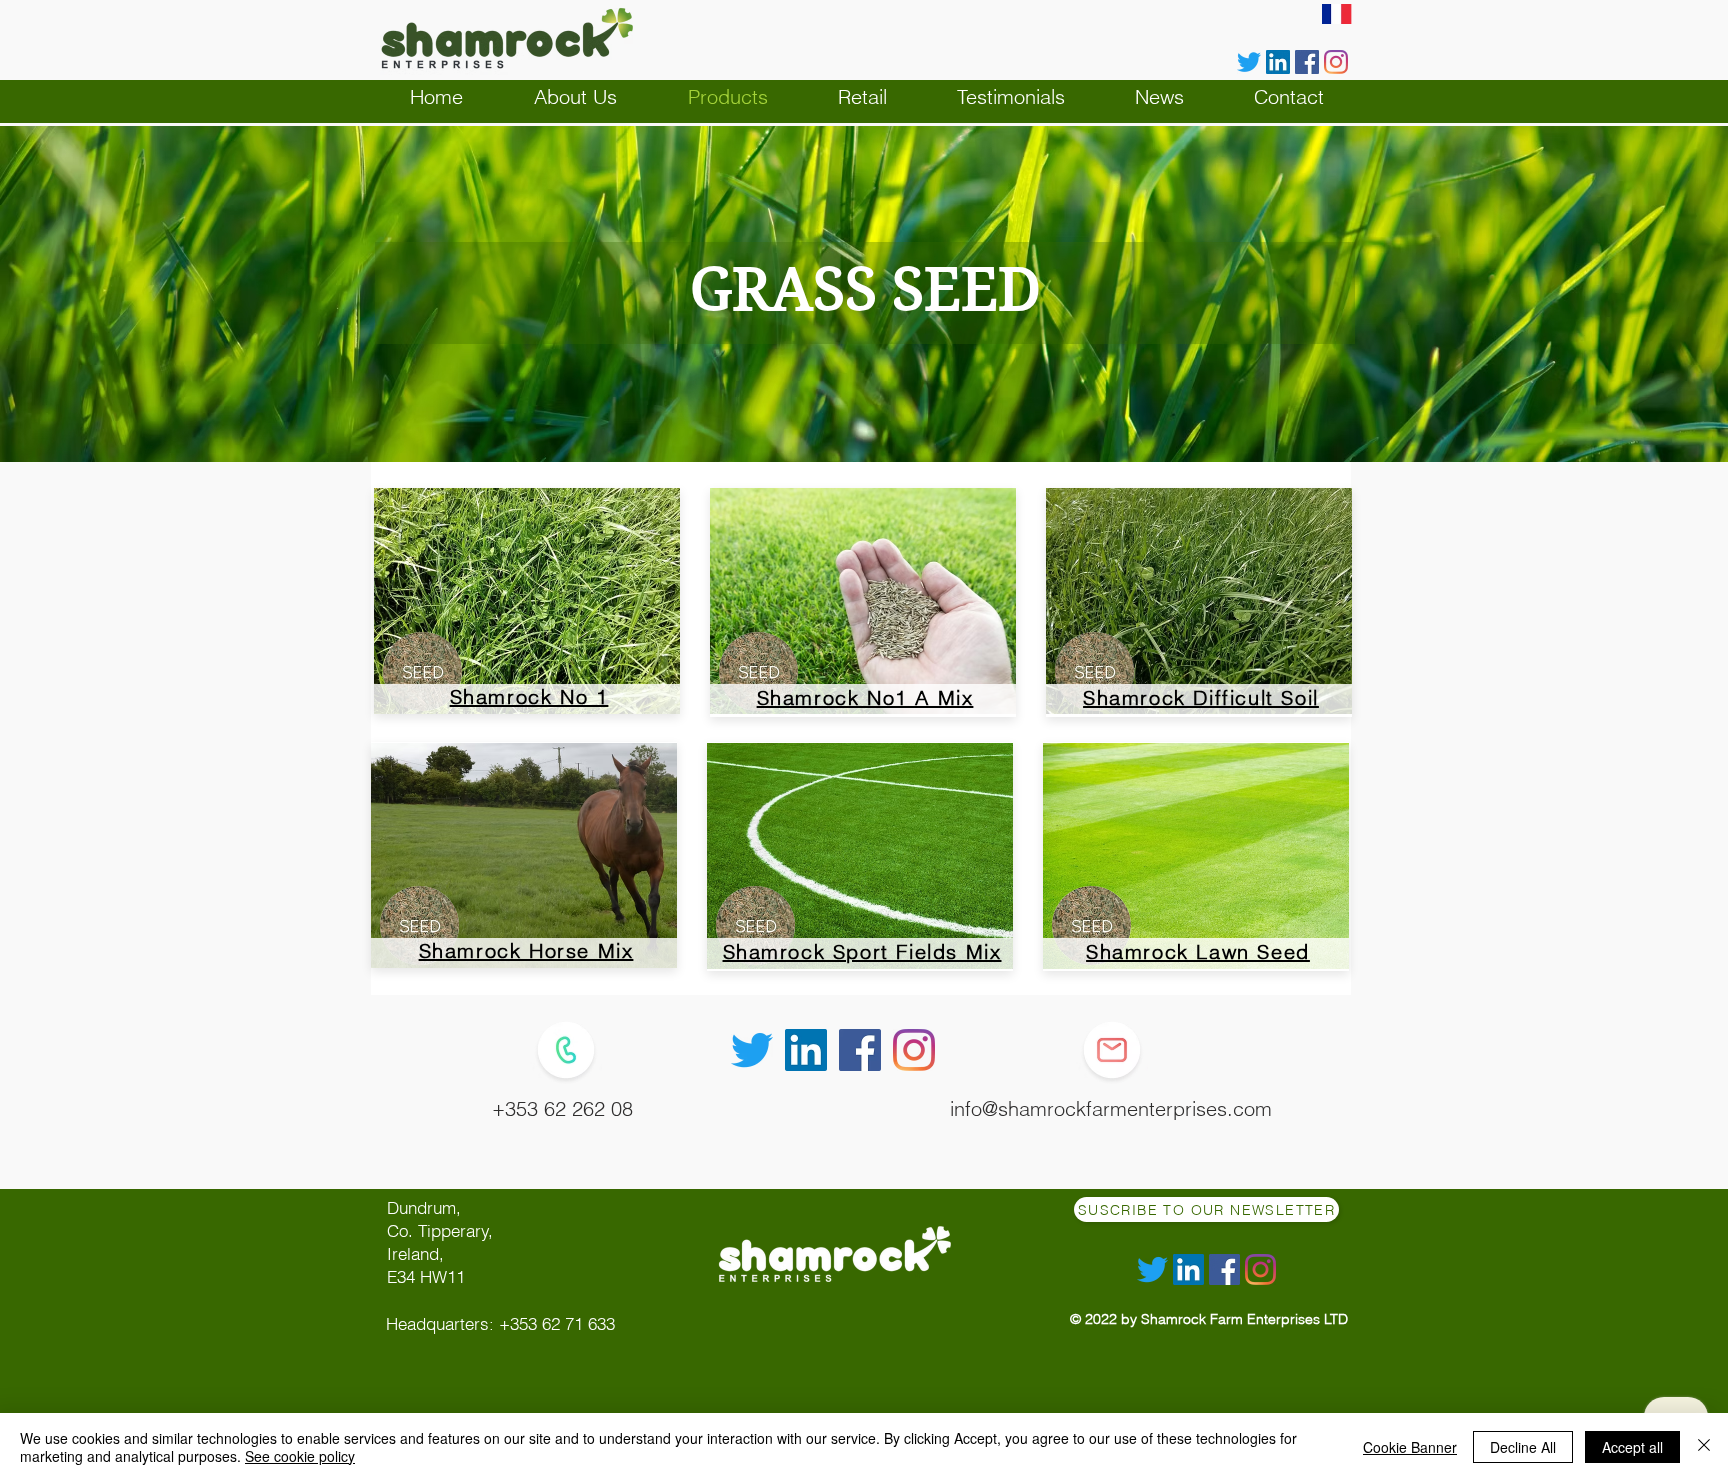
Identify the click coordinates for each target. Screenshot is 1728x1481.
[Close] (1704, 1447)
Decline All (1523, 1447)
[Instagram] (1336, 62)
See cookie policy (300, 1456)
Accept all (1632, 1447)
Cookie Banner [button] (1410, 1447)
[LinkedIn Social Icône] (1278, 62)
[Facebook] (1307, 62)
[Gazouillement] (1249, 62)
